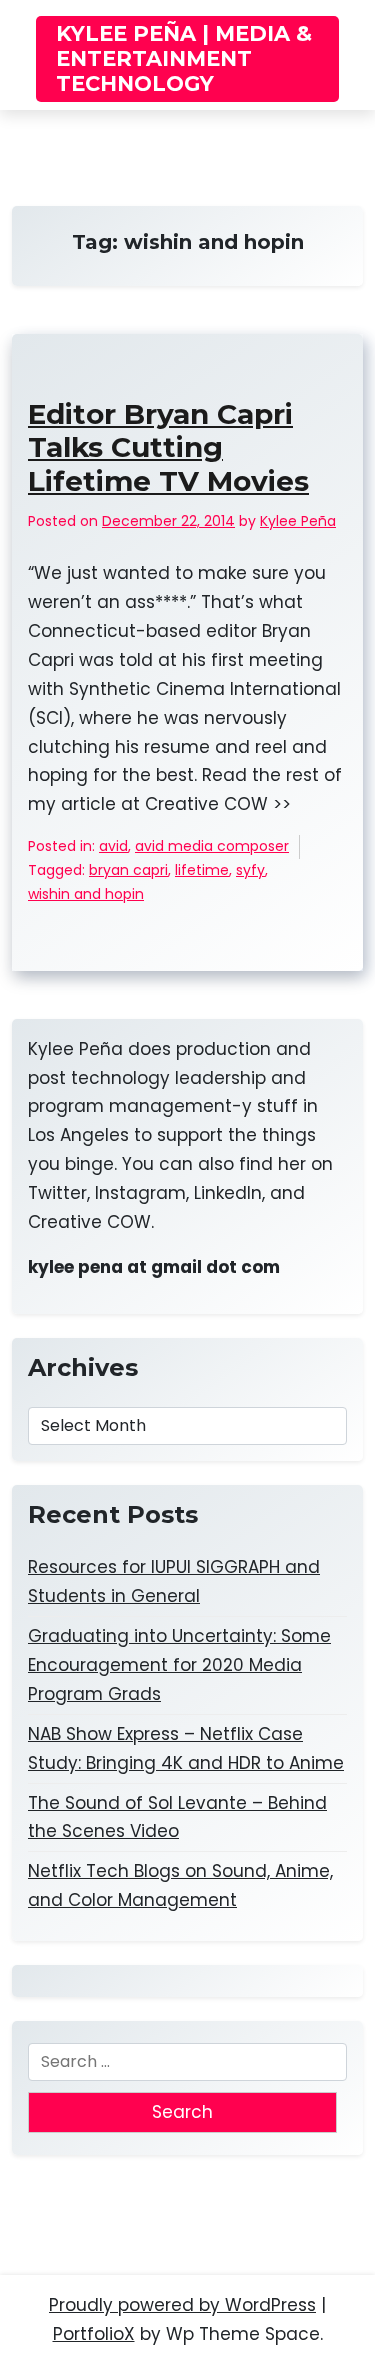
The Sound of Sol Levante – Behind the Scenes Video (177, 1817)
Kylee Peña (298, 521)
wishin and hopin (86, 894)
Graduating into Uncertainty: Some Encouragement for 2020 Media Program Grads (179, 1665)
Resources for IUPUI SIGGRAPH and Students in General (174, 1581)
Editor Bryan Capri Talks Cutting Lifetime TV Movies (168, 448)
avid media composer (212, 846)
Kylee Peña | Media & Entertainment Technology (184, 58)
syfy (250, 870)
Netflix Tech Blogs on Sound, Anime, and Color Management (180, 1885)
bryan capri (128, 870)
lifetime (202, 870)
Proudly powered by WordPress (182, 2305)
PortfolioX (94, 2334)
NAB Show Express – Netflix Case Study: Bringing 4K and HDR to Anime (186, 1748)
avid (113, 846)
